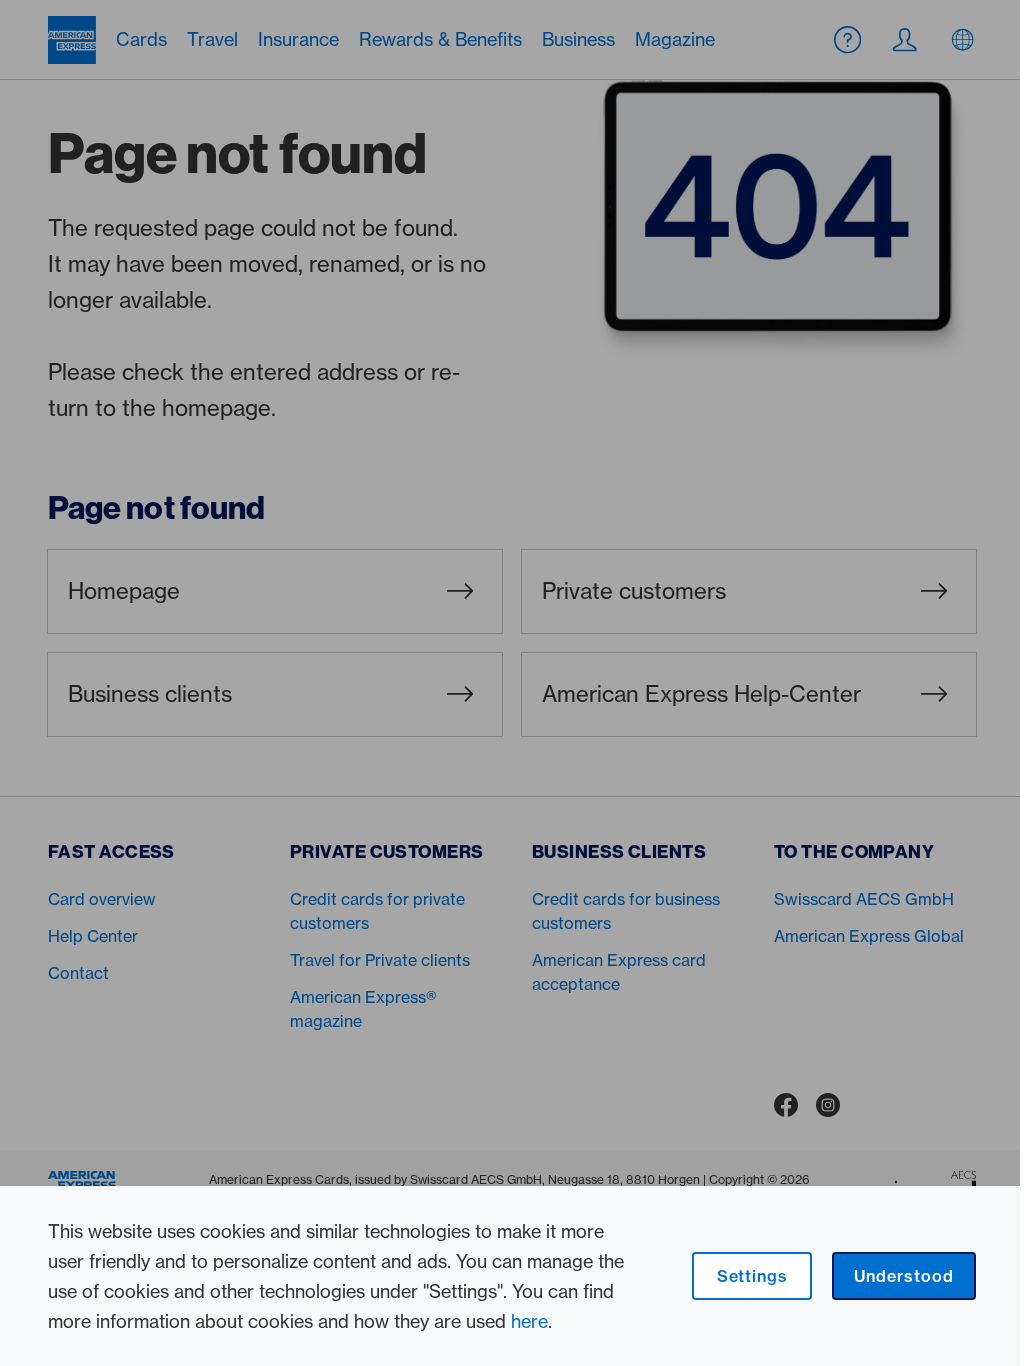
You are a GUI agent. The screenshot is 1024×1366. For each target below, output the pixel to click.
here (529, 1321)
